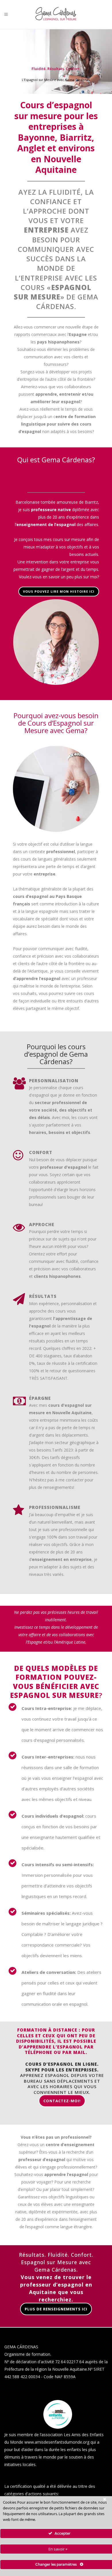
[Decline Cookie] (105, 2499)
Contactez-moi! (62, 2101)
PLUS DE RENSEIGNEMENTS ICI (56, 2309)
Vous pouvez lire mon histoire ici (59, 591)
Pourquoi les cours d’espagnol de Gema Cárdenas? (56, 1054)
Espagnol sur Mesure (54, 1695)
